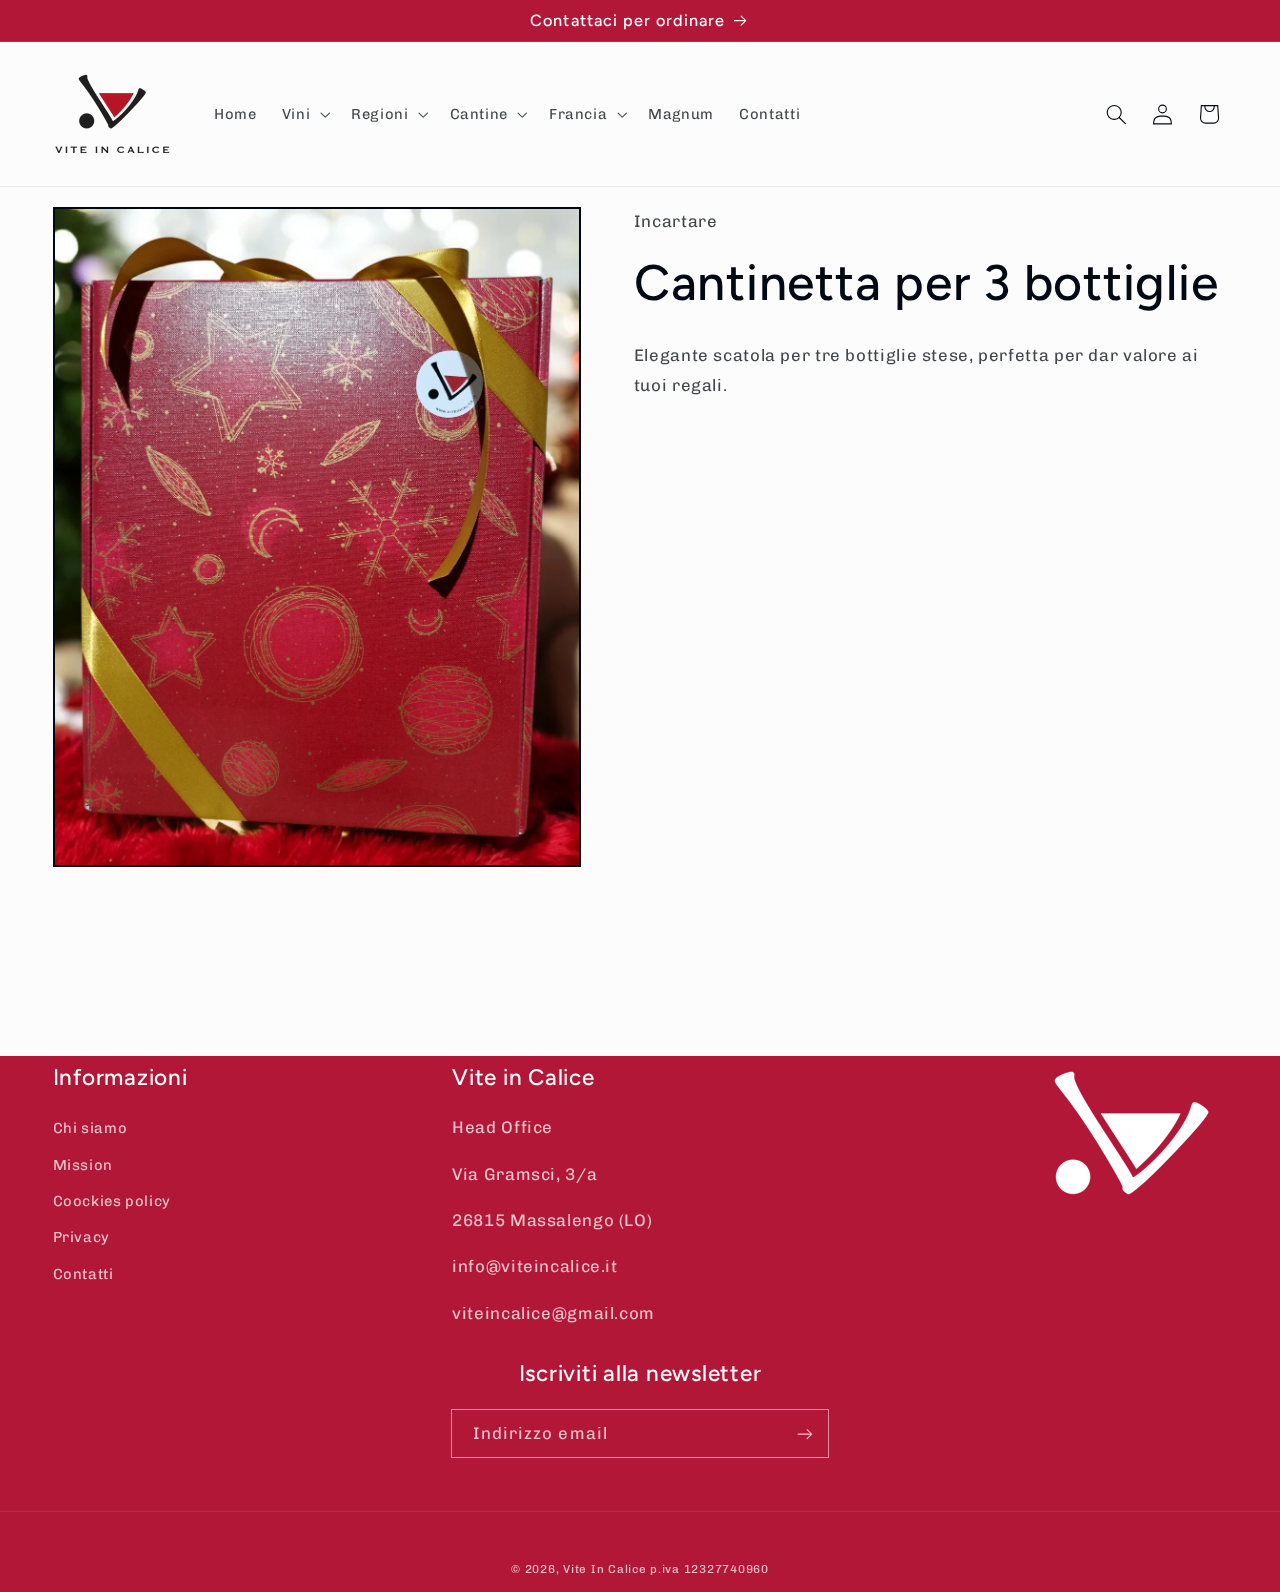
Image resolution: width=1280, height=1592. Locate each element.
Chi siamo (90, 1128)
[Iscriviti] (805, 1433)
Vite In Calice (604, 1569)
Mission (83, 1165)
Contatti (83, 1274)
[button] (303, 114)
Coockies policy (112, 1201)
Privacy (81, 1237)
